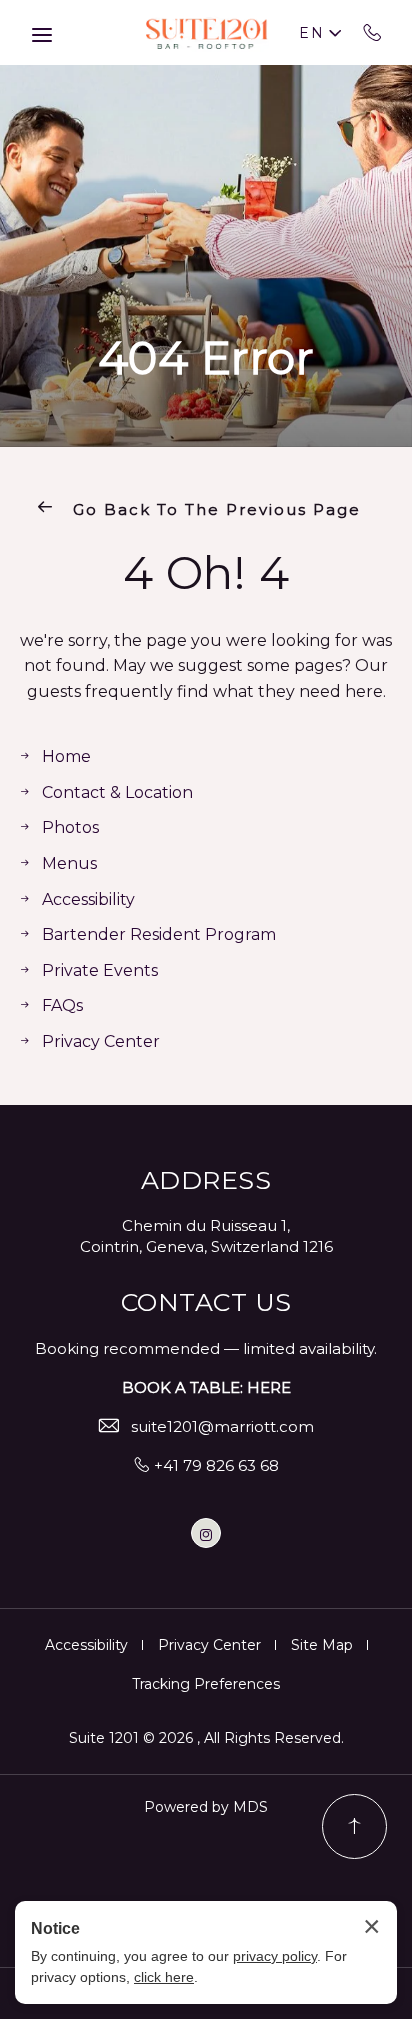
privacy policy (275, 1956)
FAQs (62, 1005)
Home (66, 756)
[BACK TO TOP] (354, 1826)
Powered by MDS (206, 1807)
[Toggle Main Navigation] (42, 35)
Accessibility (88, 899)
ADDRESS (206, 1180)
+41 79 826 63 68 (372, 32)
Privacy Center (101, 1041)
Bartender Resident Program (159, 934)
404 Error (206, 358)
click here (164, 1977)
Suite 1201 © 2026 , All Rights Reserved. (206, 1738)
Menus (69, 863)
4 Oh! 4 (206, 573)
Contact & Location (117, 792)
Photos (70, 827)
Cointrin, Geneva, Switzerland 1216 (206, 1246)
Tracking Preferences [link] (206, 1684)
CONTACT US (206, 1302)
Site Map (322, 1645)
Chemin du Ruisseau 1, (206, 1225)
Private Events (100, 970)
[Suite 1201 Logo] (206, 33)
